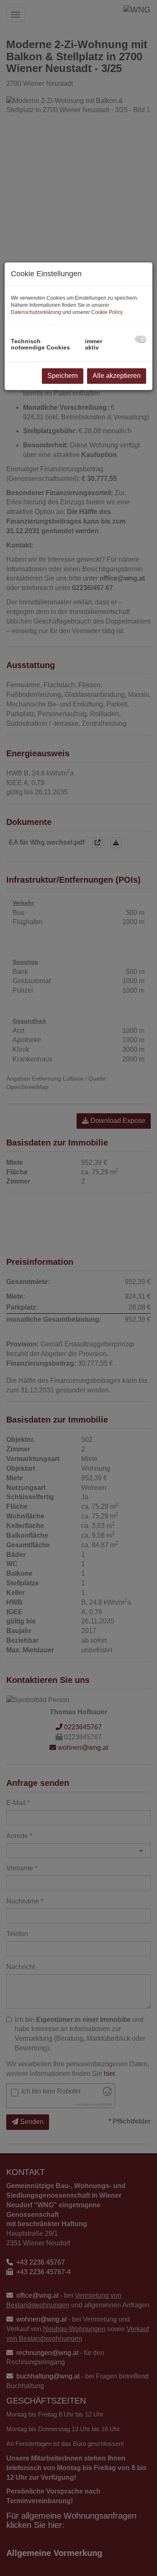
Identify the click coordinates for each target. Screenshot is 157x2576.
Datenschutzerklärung (36, 312)
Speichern (63, 376)
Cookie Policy (107, 312)
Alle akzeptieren (117, 376)
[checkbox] (140, 339)
